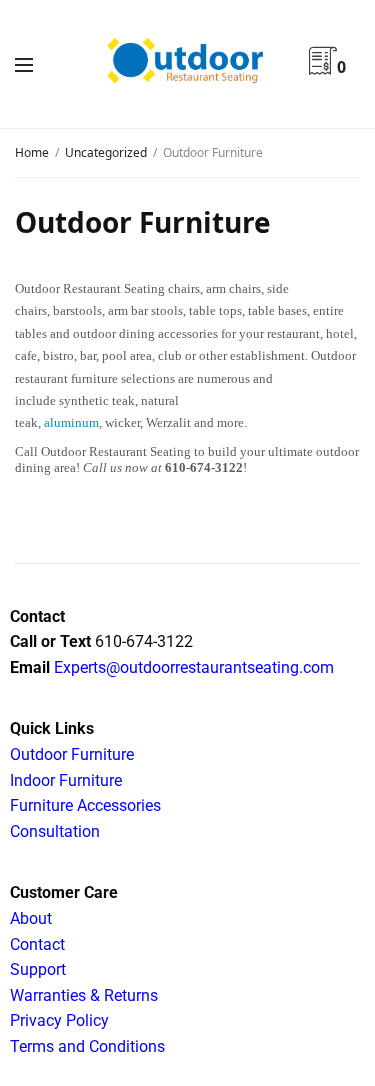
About (31, 918)
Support (38, 969)
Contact (37, 944)
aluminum (71, 422)
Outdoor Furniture (72, 754)
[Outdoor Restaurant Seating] (187, 63)
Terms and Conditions (87, 1046)
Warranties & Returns (84, 995)
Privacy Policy (59, 1020)
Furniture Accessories (85, 805)
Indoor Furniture (66, 780)
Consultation (55, 831)
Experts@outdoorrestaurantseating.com (192, 667)
